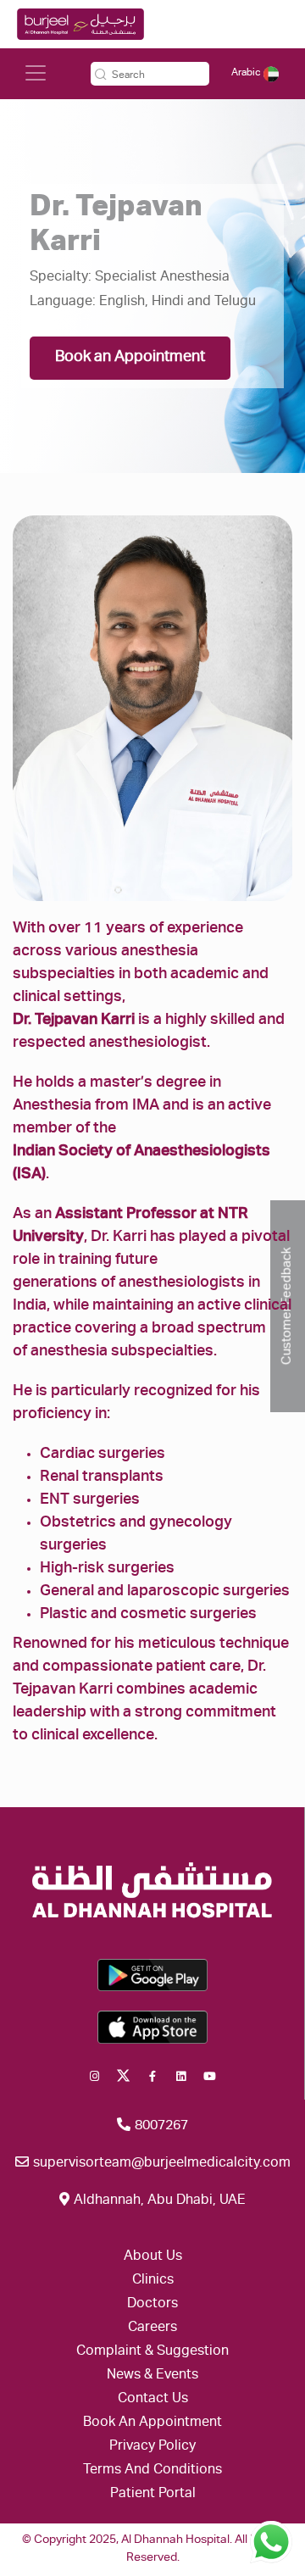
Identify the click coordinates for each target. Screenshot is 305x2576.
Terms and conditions (152, 2471)
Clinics (153, 2281)
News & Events (152, 2376)
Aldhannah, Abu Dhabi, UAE (158, 2201)
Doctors (152, 2305)
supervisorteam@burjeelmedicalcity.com (160, 2164)
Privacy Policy (152, 2447)
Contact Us (153, 2400)
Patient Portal (153, 2495)
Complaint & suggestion (152, 2352)
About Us (153, 2257)
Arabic (247, 73)
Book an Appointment (130, 358)
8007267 (160, 2127)
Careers (152, 2328)
